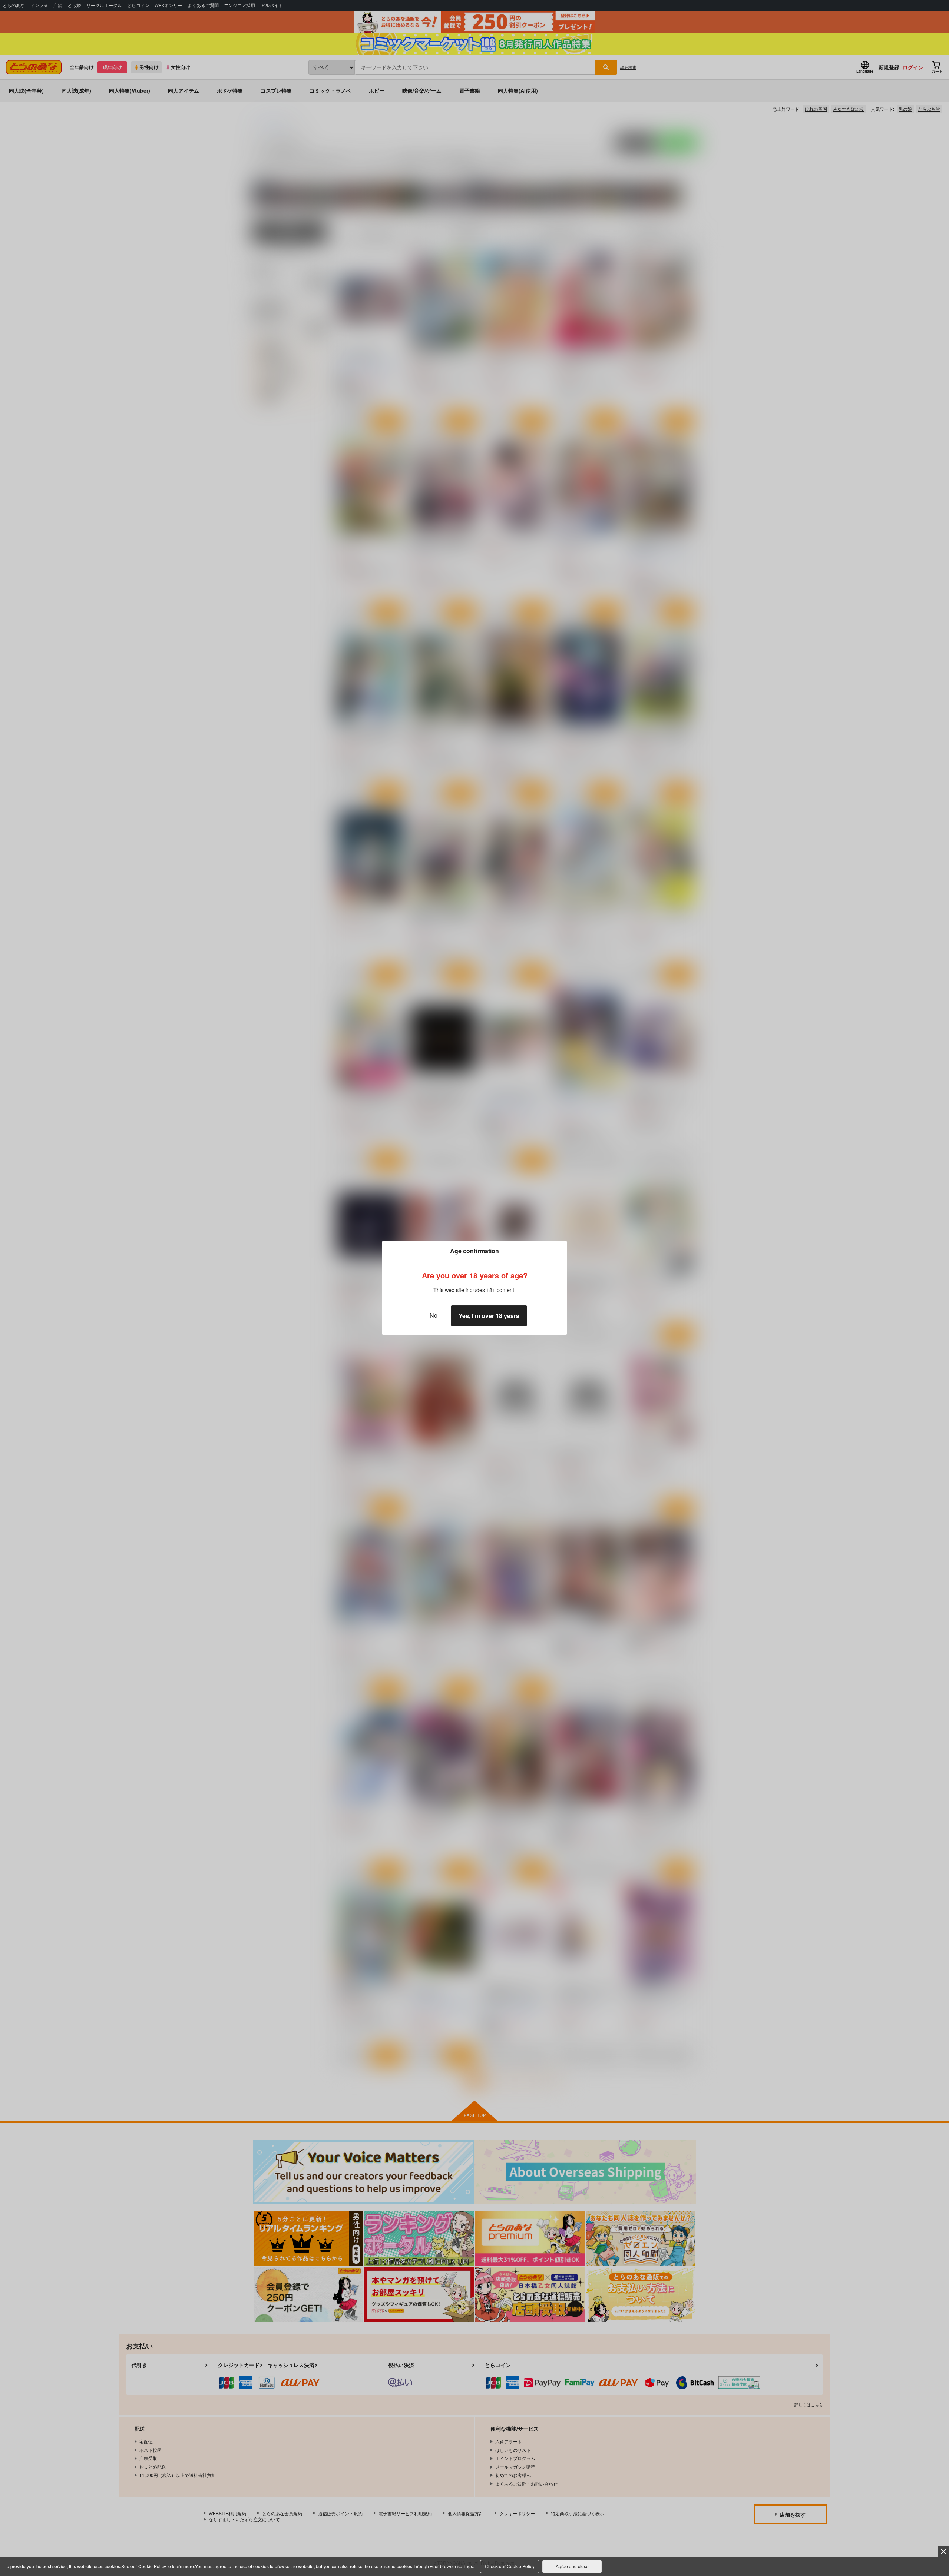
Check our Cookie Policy (510, 2566)
